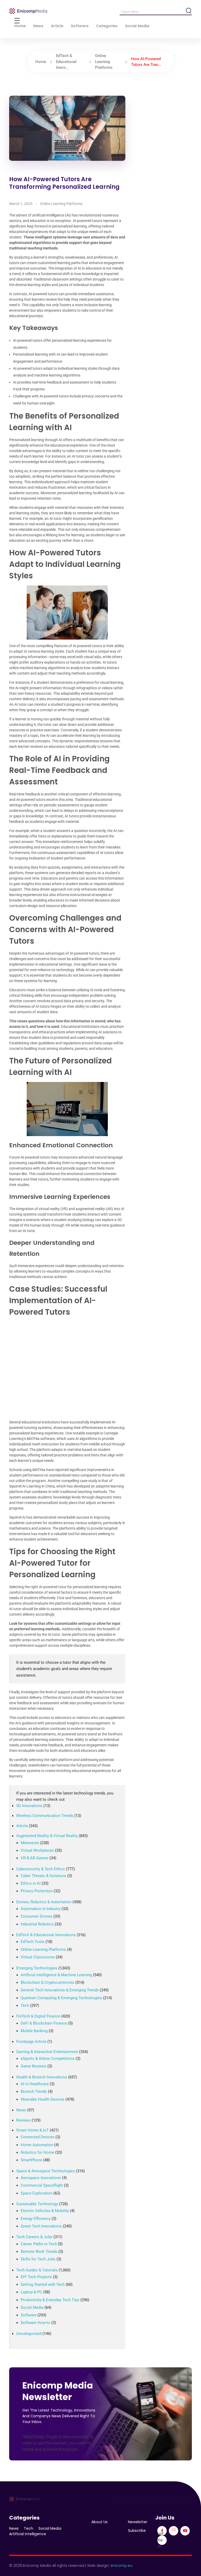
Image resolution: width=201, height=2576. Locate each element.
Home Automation (37, 2145)
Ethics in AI (31, 1883)
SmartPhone (31, 2160)
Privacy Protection (37, 1891)
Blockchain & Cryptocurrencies (48, 1982)
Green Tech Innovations (41, 2226)
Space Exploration (37, 2193)
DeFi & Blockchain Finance (44, 2023)
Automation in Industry (41, 1909)
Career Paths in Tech (39, 2244)
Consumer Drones (37, 1916)
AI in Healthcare (35, 2084)
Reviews (23, 2120)
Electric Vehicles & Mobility (45, 2211)
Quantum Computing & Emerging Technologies (61, 1998)
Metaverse (30, 1843)
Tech (25, 2005)
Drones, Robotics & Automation (44, 1902)
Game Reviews (33, 2066)
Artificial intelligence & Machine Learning (56, 1975)
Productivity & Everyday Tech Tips (50, 2300)
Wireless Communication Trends (45, 1816)
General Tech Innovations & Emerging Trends (60, 1990)
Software (29, 2315)
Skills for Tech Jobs (38, 2259)
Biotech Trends (34, 2091)
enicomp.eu (121, 2566)
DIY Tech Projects (36, 2277)
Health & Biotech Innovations (42, 2077)
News (21, 2110)
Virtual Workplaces (37, 1850)
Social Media (32, 2307)
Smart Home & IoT (32, 2130)
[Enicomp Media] (28, 11)
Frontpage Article (31, 2042)
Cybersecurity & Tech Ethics (41, 1869)
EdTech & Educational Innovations (46, 1935)
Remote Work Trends (39, 2252)
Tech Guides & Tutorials (37, 2270)
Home (41, 62)
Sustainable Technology (37, 2204)
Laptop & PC (31, 2292)
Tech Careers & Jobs (34, 2237)
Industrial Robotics (37, 1924)
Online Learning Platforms (104, 62)
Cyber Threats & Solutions (43, 1876)
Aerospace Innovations (41, 2178)
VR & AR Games (35, 1858)
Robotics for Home (37, 2152)
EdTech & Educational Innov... (66, 62)
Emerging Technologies (37, 1968)
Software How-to (35, 2323)
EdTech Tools (33, 1942)
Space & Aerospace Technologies (46, 2171)
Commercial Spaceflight (42, 2185)
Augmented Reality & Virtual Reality (47, 1836)
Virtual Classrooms (38, 1957)
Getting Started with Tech (43, 2284)
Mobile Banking (34, 2031)
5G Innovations (29, 1806)
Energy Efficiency (36, 2219)
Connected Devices (38, 2137)
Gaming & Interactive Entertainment (47, 2052)
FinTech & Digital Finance (38, 2016)
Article (22, 1826)
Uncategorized (29, 2334)
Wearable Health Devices (43, 2099)
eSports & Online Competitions (48, 2059)
